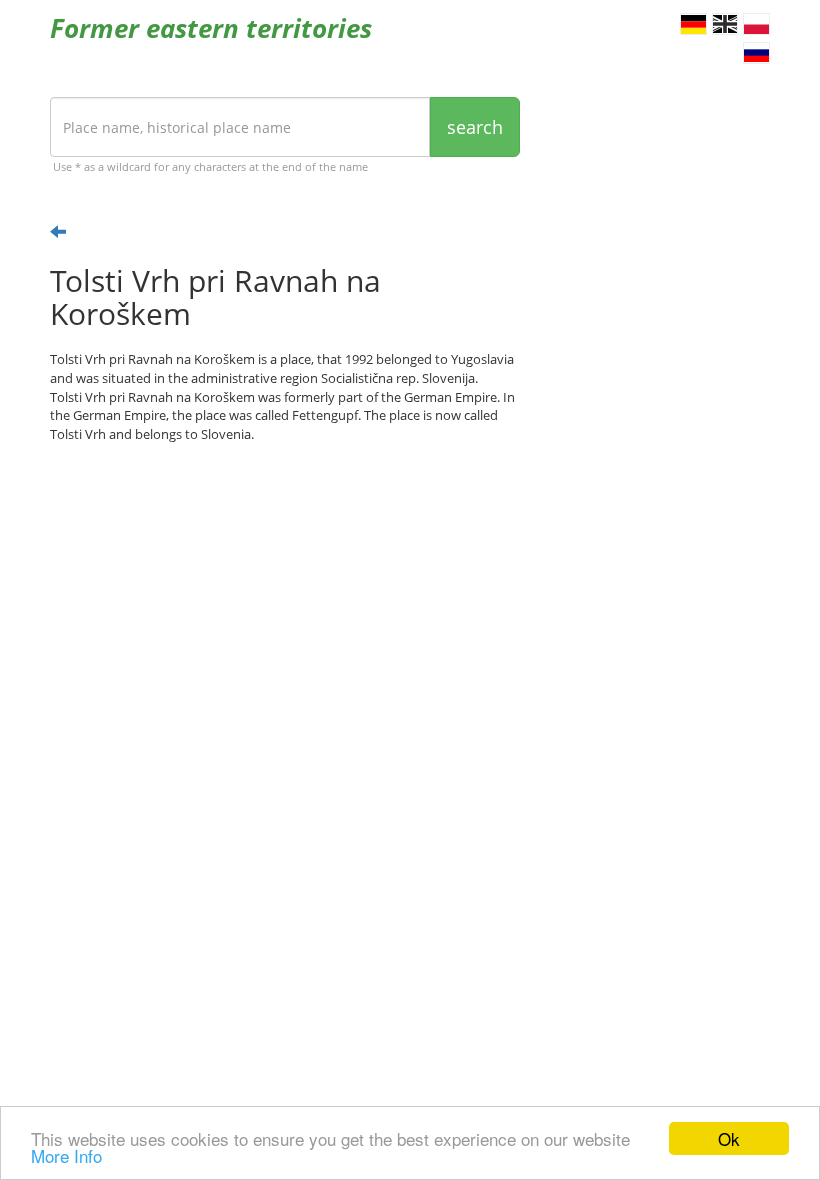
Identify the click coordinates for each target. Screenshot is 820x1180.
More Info (66, 1155)
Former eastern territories (211, 28)
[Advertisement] (285, 614)
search (475, 127)
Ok (729, 1138)
